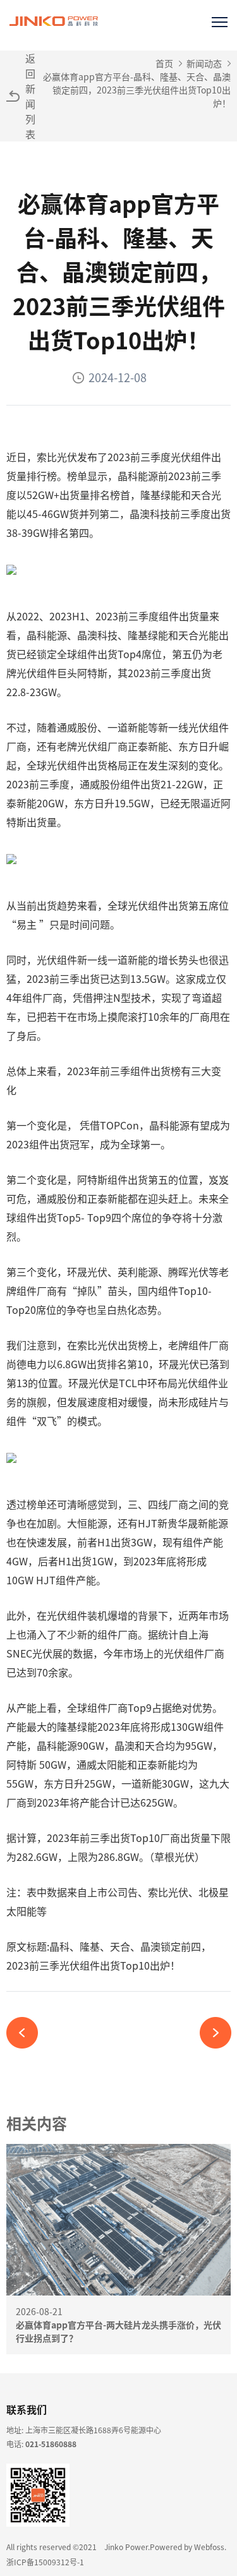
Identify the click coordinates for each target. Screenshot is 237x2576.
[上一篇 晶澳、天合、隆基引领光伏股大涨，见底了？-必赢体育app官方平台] (27, 2033)
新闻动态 (204, 63)
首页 (164, 63)
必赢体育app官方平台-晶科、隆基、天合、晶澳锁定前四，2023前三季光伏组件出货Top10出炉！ (137, 90)
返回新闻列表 (30, 96)
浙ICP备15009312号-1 (45, 2562)
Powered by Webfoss (187, 2547)
